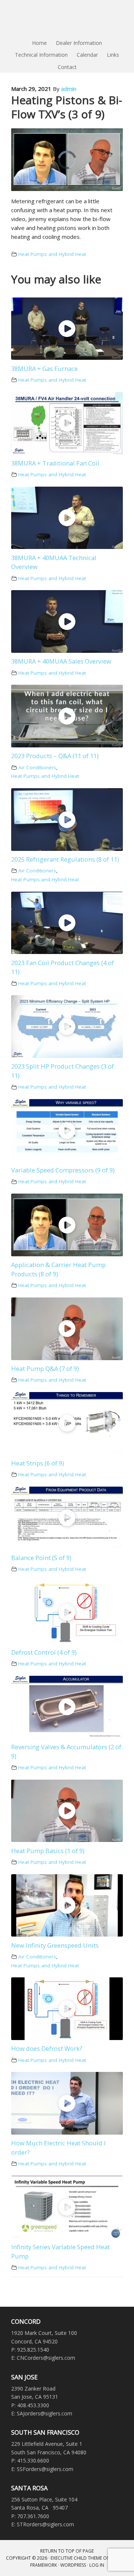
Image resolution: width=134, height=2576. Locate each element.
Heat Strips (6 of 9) (38, 1463)
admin (69, 89)
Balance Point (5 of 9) (41, 1558)
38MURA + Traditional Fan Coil (55, 463)
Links (113, 55)
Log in (97, 2565)
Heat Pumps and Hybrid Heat (52, 254)
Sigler (67, 19)
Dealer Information (79, 43)
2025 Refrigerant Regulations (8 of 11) (65, 859)
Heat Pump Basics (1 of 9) (48, 1851)
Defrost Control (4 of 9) (44, 1652)
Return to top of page (67, 2551)
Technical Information (41, 55)
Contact (67, 67)
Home (39, 43)
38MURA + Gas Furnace (44, 369)
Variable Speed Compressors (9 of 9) (63, 1170)
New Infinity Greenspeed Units (55, 1945)
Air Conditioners (37, 767)
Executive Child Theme (76, 2558)
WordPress (73, 2565)
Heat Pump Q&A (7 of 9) (45, 1368)
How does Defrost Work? (47, 2048)
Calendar (87, 55)
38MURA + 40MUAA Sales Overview (61, 661)
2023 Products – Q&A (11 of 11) (55, 756)
